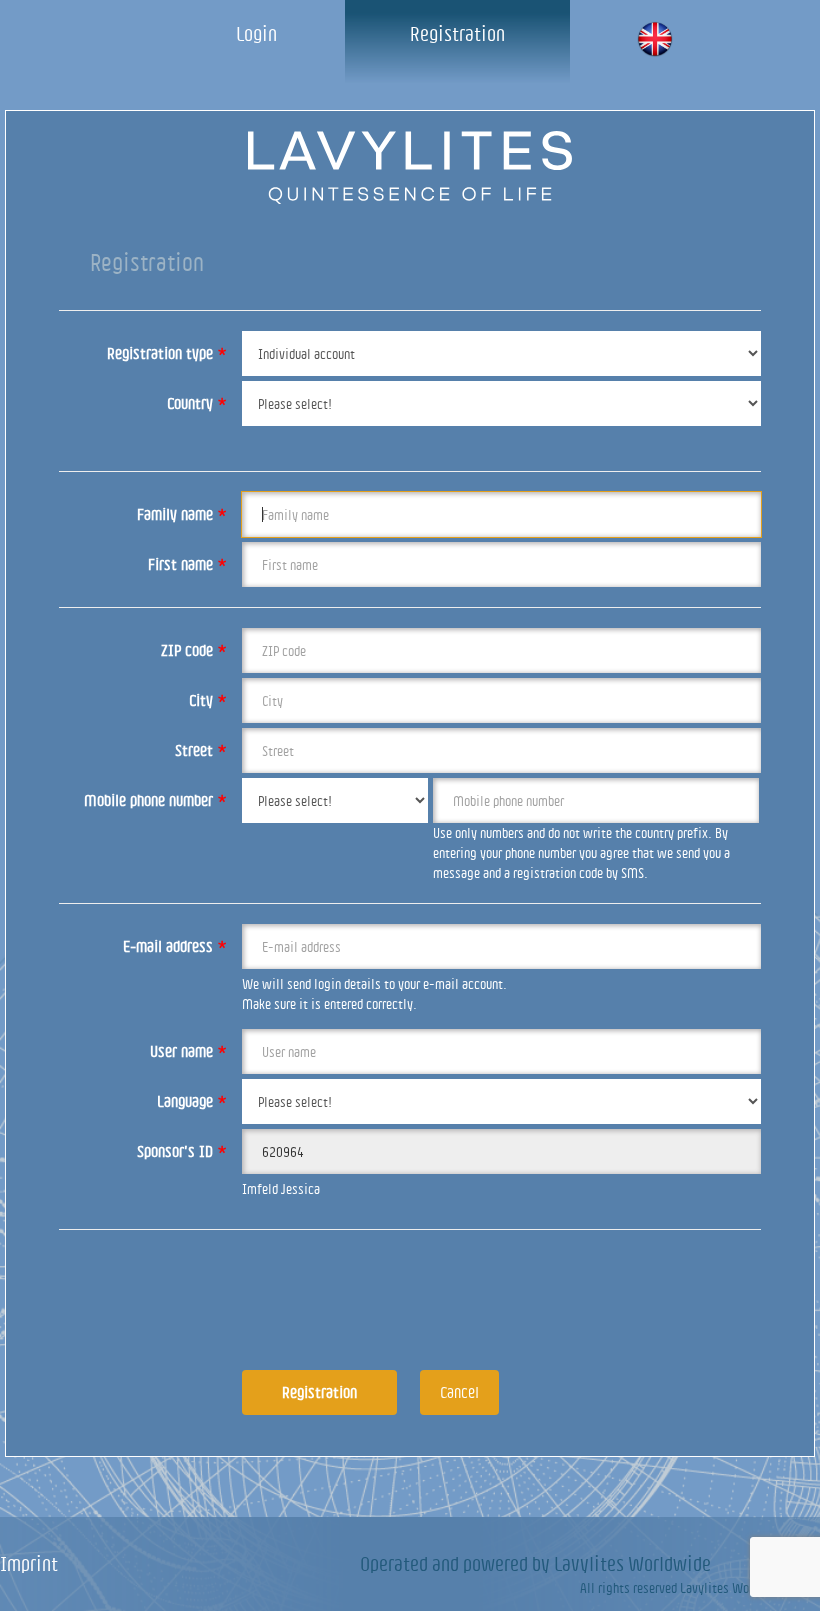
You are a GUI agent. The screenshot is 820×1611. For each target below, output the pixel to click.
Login (256, 33)
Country (197, 403)
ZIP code (194, 650)
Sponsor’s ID (182, 1151)
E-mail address (175, 946)
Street (201, 750)
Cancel (459, 1392)
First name (187, 564)
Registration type (167, 353)
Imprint (29, 1563)
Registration (457, 33)
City (208, 700)
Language (192, 1101)
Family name (182, 514)
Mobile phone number (155, 800)
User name (188, 1051)
